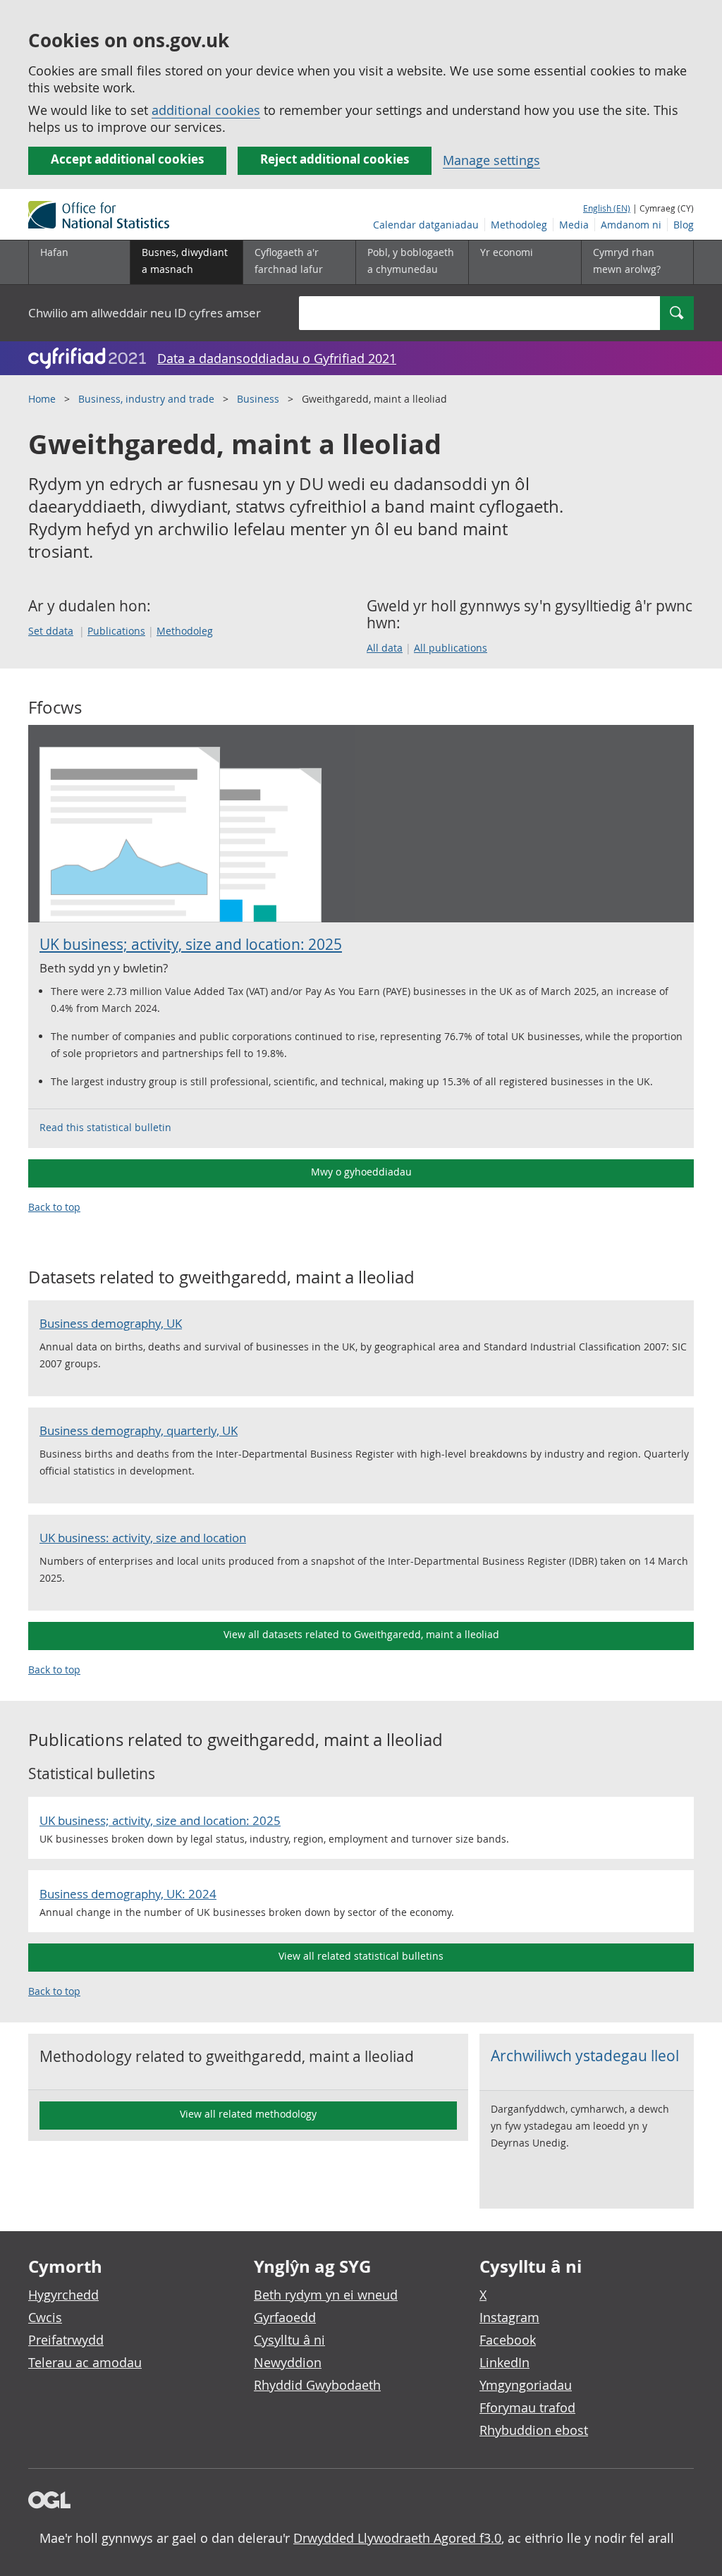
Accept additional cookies (127, 159)
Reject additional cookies (335, 159)
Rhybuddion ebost (534, 2430)
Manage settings (491, 160)
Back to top (54, 1207)
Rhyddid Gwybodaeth (317, 2385)
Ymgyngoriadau (526, 2385)
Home (42, 399)
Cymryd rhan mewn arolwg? (627, 261)
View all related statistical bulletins (361, 1956)
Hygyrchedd (63, 2295)
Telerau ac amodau (85, 2362)
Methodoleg (519, 225)
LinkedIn (504, 2362)
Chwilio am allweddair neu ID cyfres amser (145, 313)
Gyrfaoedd (285, 2317)
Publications (116, 631)
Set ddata (51, 631)
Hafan (54, 252)
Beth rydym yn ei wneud (326, 2295)
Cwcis (45, 2317)
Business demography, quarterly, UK (139, 1430)
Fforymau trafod (527, 2407)
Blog (684, 225)
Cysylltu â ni (289, 2340)
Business (258, 399)
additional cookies (206, 110)
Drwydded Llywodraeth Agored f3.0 (397, 2538)
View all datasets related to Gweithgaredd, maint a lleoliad (361, 1634)
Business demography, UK (111, 1323)
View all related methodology (248, 2114)
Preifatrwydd (66, 2340)
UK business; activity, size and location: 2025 (191, 944)
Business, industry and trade (146, 399)
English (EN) (607, 208)
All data (385, 648)
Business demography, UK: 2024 (128, 1894)
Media (574, 225)
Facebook (508, 2340)
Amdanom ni (631, 225)
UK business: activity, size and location (143, 1538)
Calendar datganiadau (426, 225)
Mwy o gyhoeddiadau (361, 1172)
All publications (451, 648)
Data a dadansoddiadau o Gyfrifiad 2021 (277, 358)
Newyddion (288, 2362)
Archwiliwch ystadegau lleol (585, 2056)
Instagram (509, 2317)
